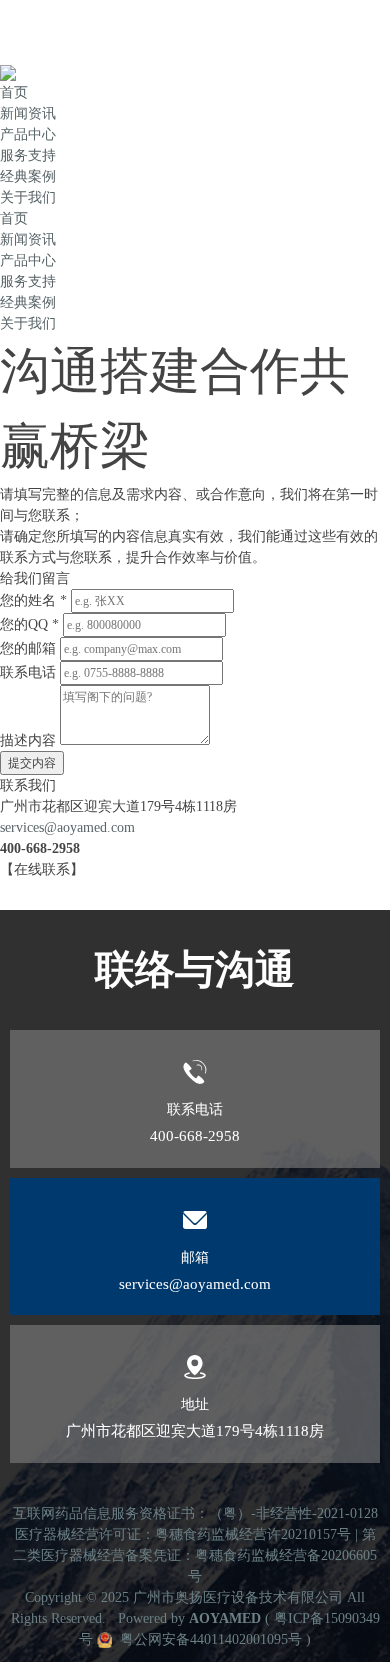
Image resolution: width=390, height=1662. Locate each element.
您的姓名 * (33, 600)
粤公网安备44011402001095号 (208, 1639)
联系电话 (28, 672)
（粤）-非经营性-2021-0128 (293, 1513)
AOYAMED (225, 1618)
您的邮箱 (28, 648)
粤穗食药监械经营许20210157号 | (258, 1534)
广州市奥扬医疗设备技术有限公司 (238, 1597)
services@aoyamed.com (67, 827)
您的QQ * (29, 624)
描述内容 (28, 740)
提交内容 (32, 763)
